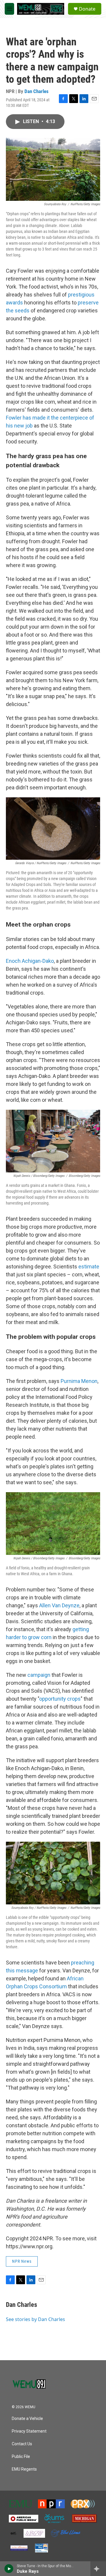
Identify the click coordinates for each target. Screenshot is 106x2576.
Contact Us (22, 2444)
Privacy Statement (29, 2431)
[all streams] (98, 2569)
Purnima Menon (79, 1381)
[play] (9, 2569)
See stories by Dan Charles (35, 2319)
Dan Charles (37, 91)
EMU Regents (24, 2469)
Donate (87, 9)
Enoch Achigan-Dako (30, 961)
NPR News (22, 2261)
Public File (21, 2457)
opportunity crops (60, 1699)
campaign (39, 1675)
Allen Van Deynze (59, 1605)
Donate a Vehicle (27, 2419)
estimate (89, 1267)
